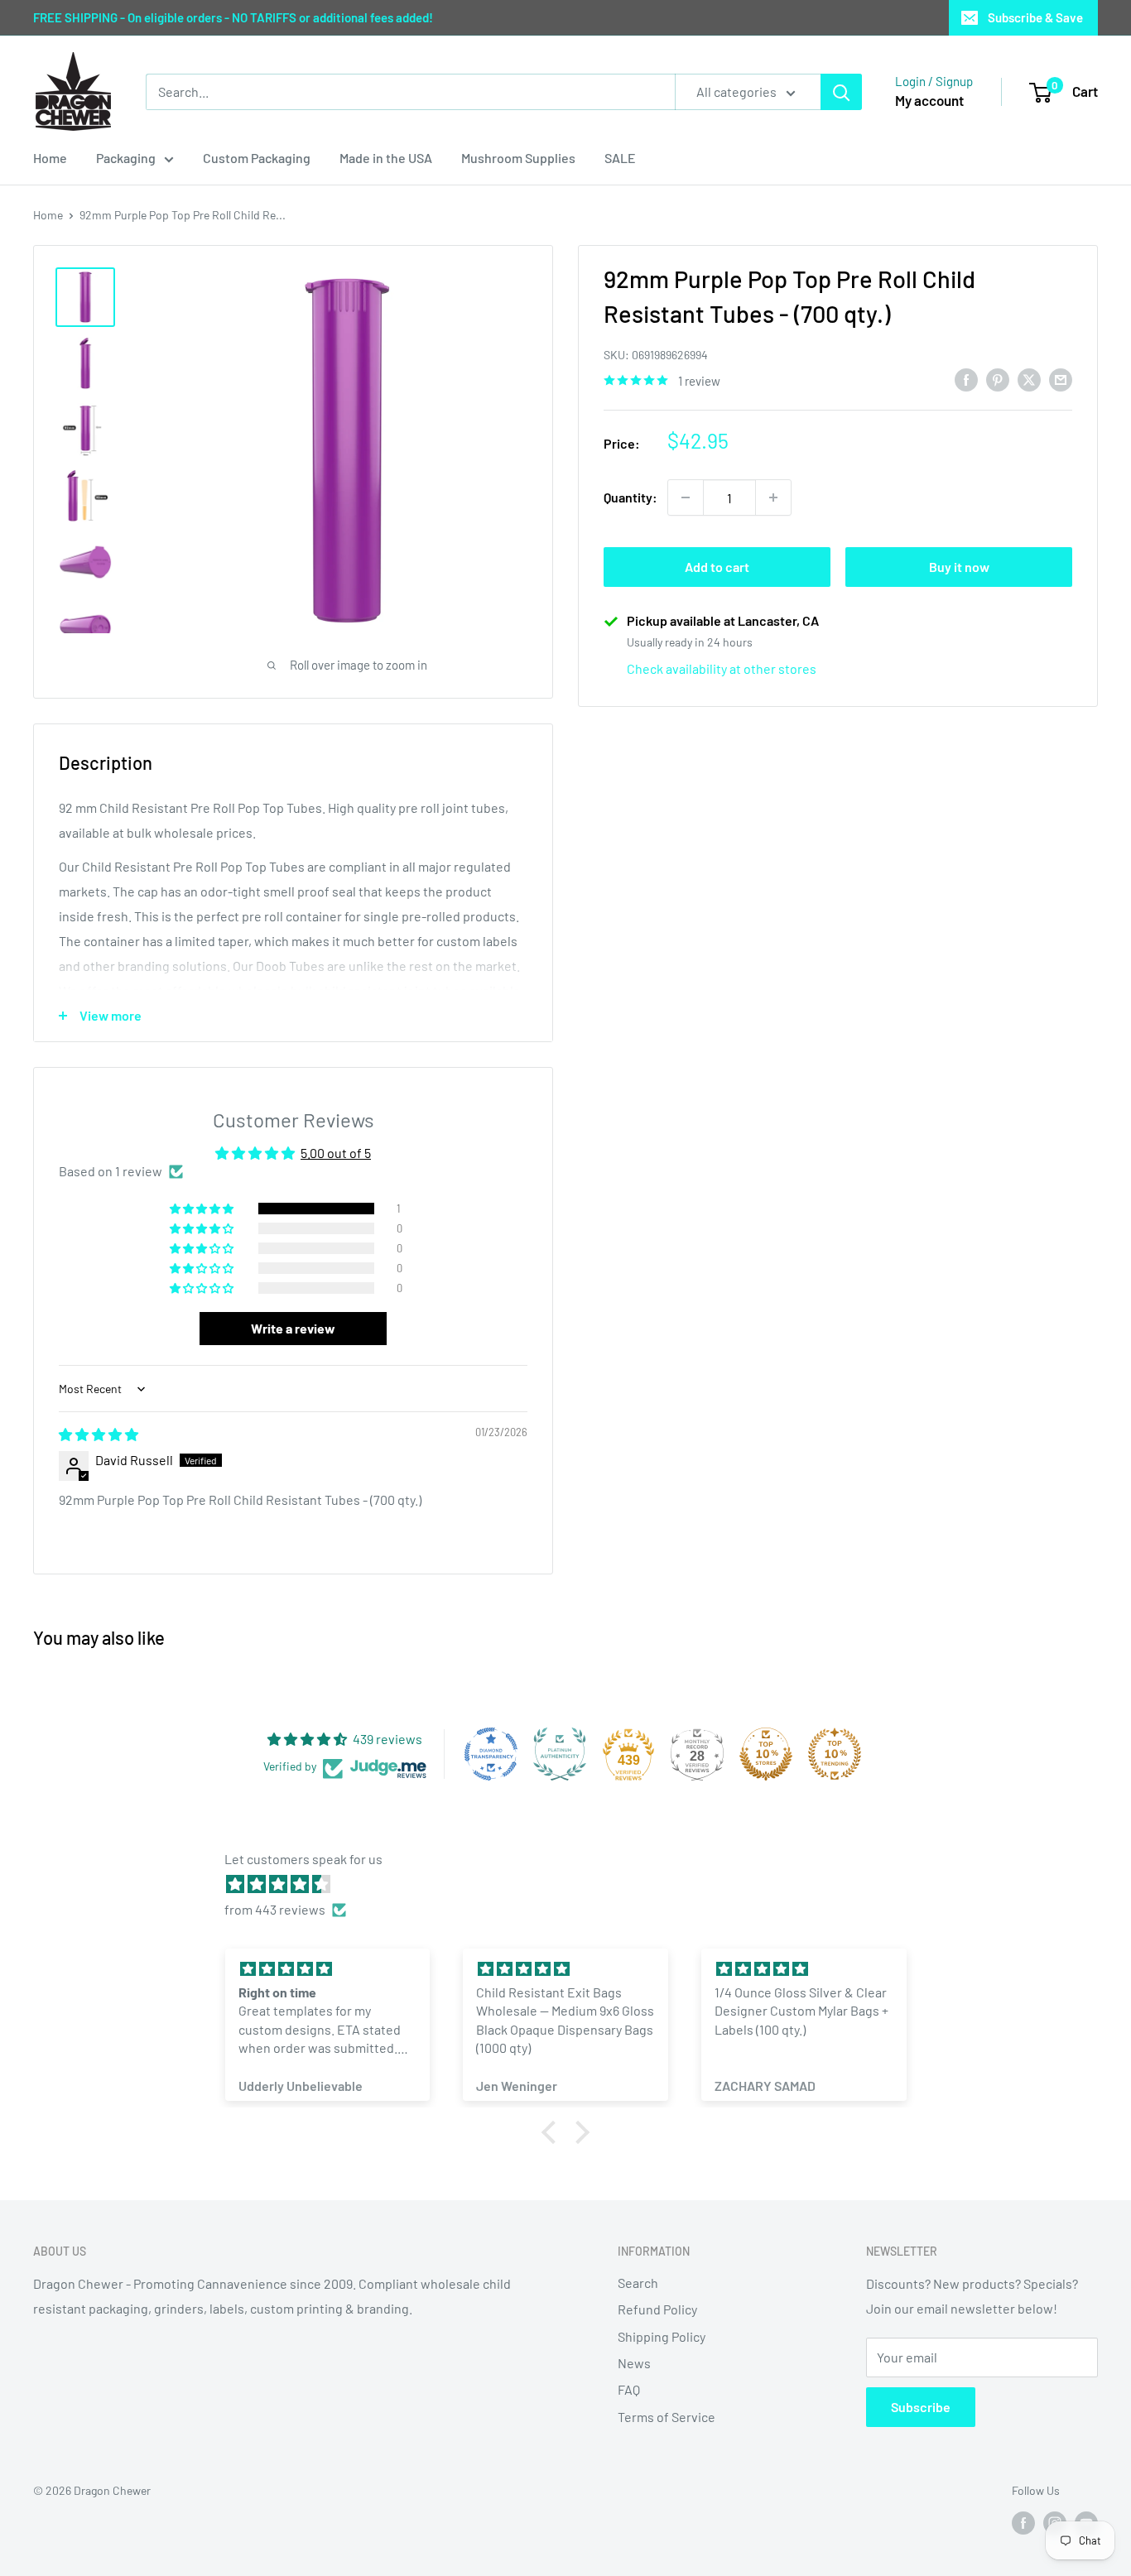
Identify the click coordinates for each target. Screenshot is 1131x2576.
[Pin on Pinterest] (998, 379)
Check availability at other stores (722, 668)
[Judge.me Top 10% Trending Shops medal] (835, 1754)
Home (50, 158)
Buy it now (959, 567)
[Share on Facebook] (966, 379)
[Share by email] (1061, 379)
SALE (620, 158)
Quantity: (630, 497)
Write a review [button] (293, 1328)
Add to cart (717, 567)
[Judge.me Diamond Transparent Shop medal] (491, 1754)
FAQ (629, 2389)
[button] (203, 1209)
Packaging (126, 158)
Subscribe (921, 2407)
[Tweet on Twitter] (1029, 379)
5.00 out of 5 (336, 1153)
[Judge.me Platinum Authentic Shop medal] (560, 1754)
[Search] (841, 92)
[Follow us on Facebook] (1023, 2522)
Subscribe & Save (1035, 17)
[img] (99, 1434)
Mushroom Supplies (518, 158)
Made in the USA (386, 158)
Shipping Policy (662, 2336)
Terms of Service (667, 2417)
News (634, 2363)
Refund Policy (657, 2309)
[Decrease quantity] (686, 497)
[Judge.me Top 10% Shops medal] (766, 1754)
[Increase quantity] (773, 497)
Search (638, 2283)
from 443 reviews (275, 1909)
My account (929, 100)
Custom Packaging (257, 158)
